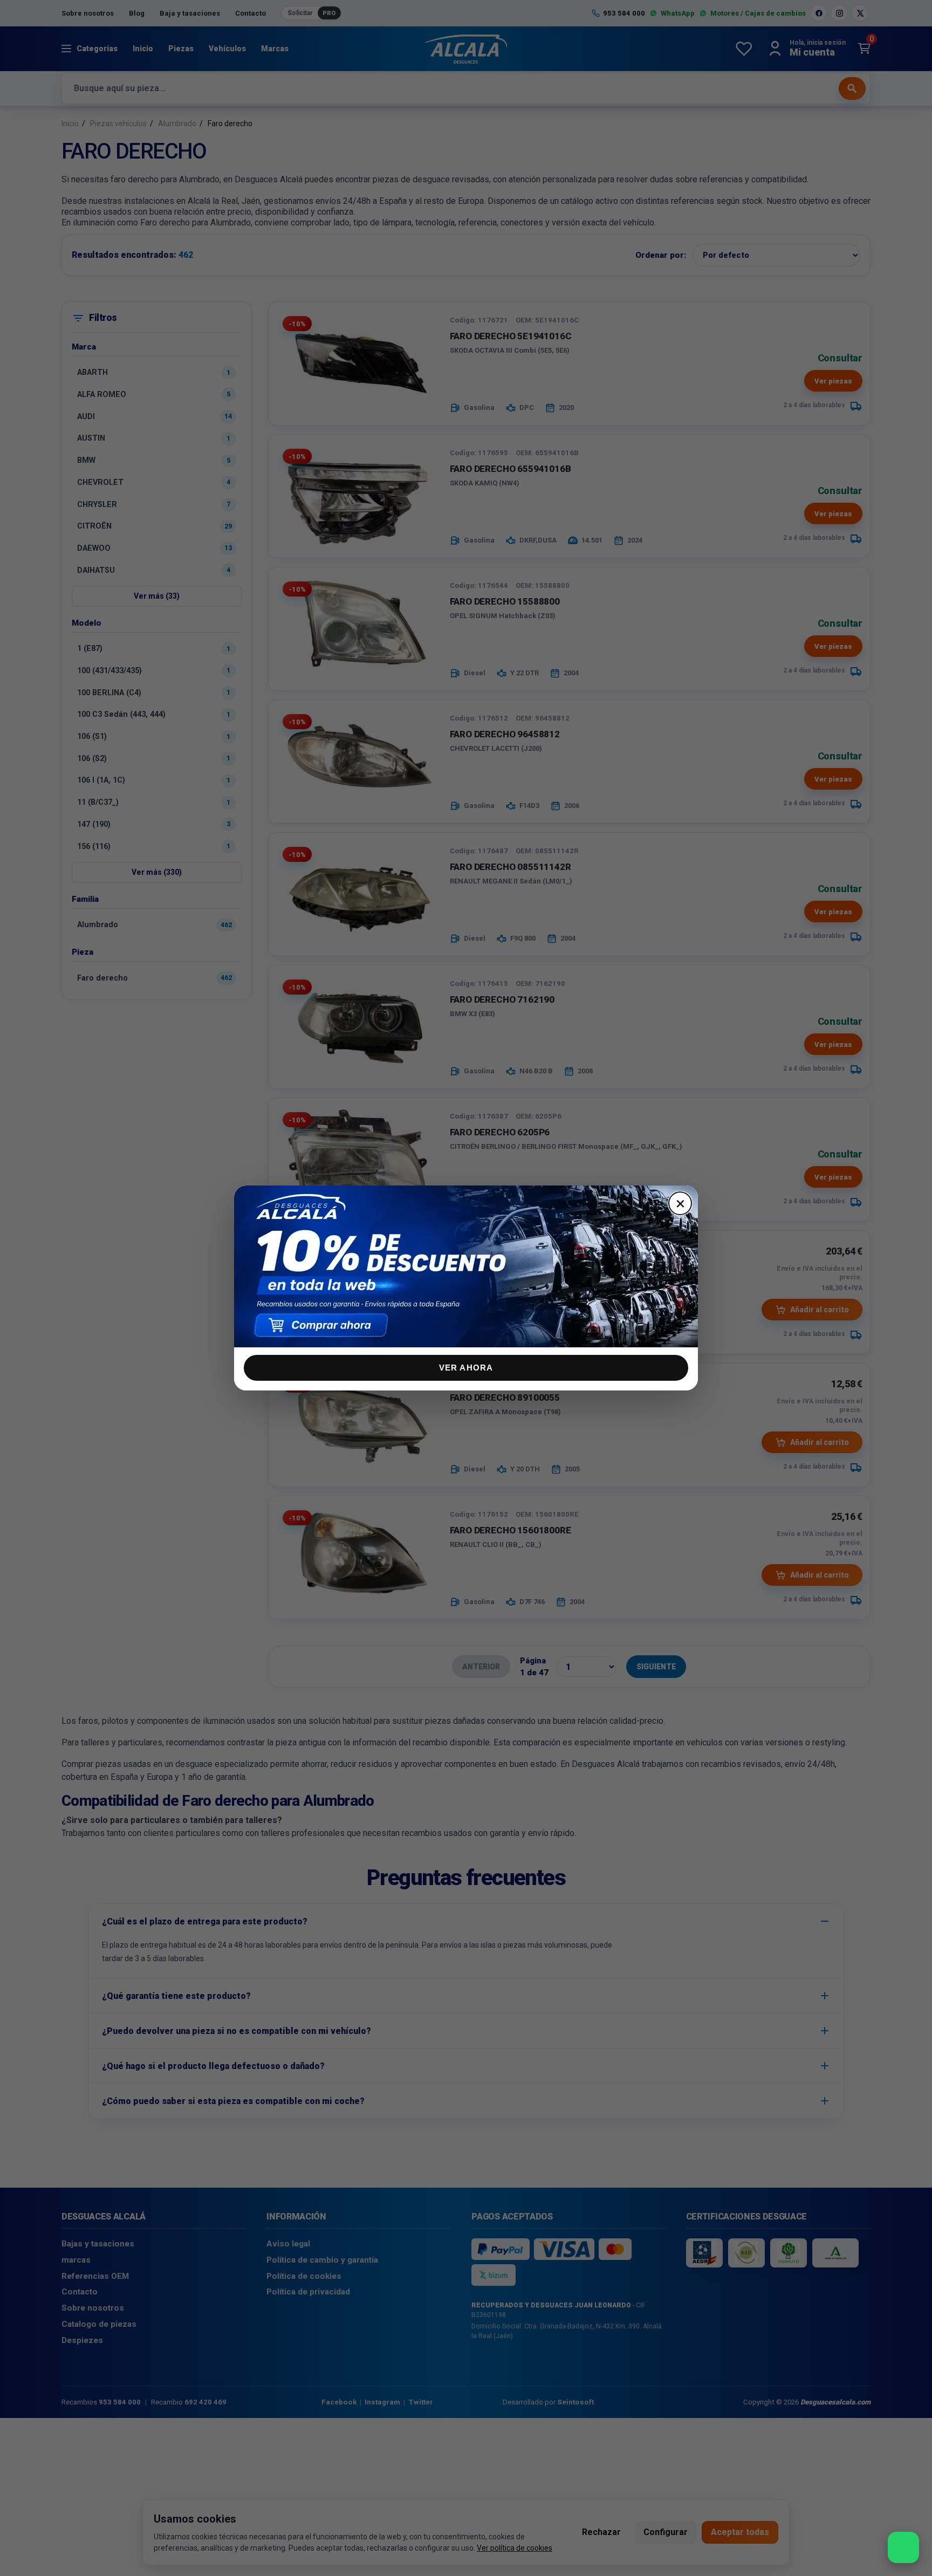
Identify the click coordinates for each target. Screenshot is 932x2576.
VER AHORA (466, 1368)
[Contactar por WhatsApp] (903, 2547)
